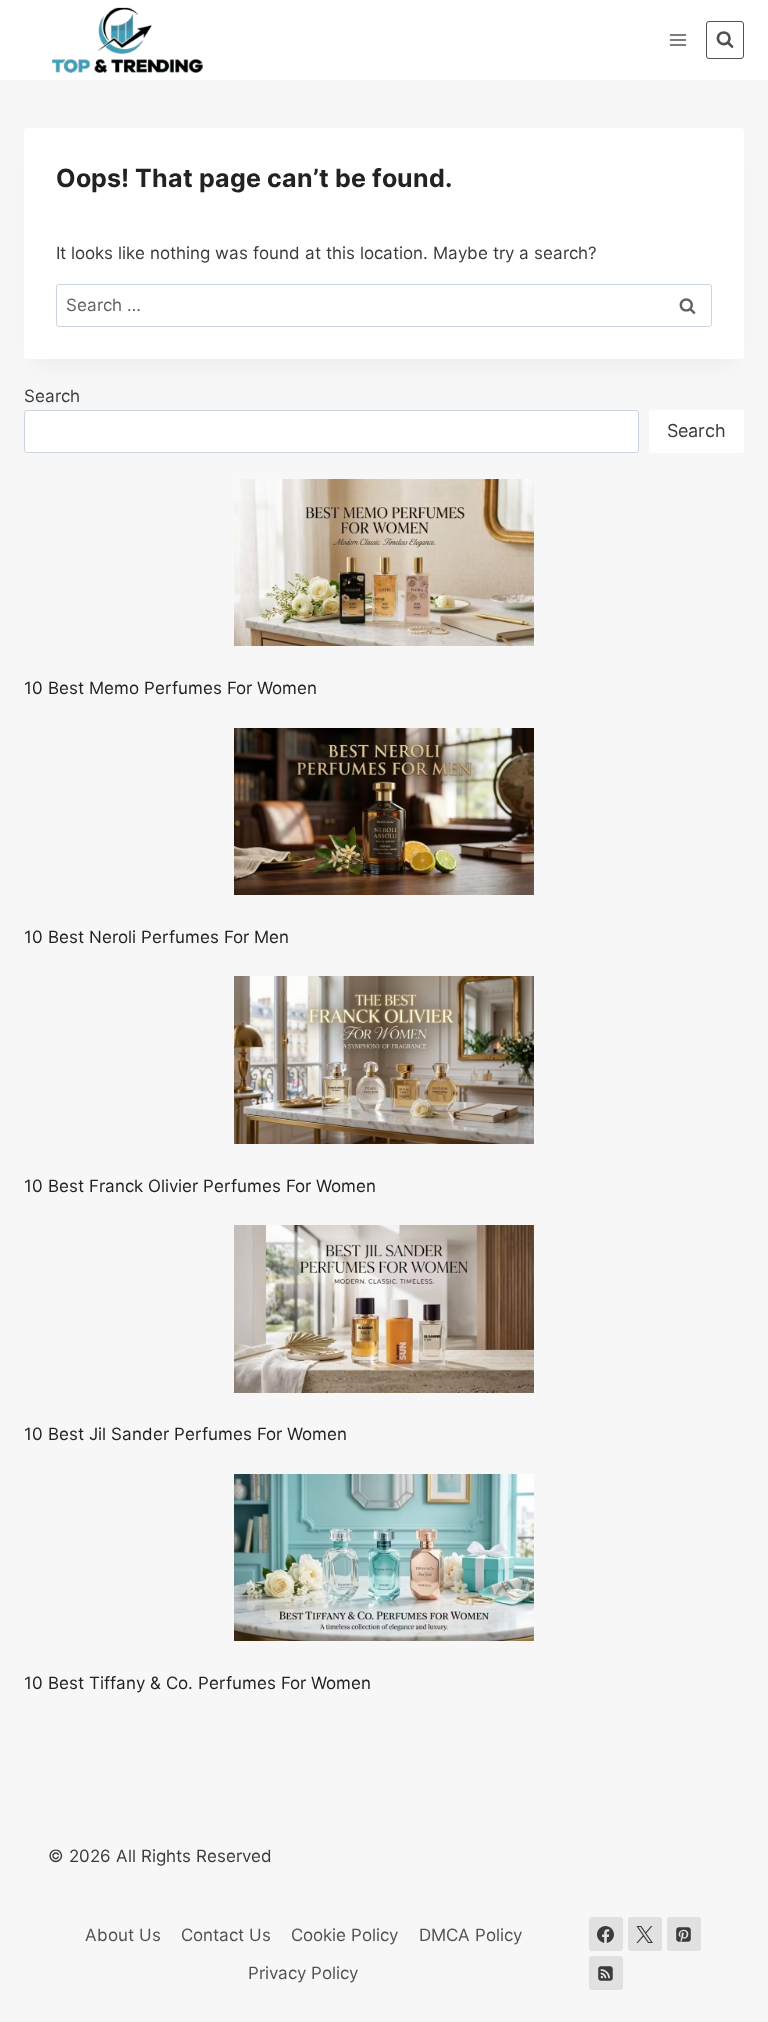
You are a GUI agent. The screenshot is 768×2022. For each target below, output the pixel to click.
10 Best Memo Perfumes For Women (170, 688)
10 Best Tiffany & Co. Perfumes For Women (197, 1683)
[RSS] (606, 1973)
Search (52, 396)
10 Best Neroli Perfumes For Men (156, 937)
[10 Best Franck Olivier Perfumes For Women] (384, 1060)
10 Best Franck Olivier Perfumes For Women (200, 1186)
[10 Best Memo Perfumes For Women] (384, 563)
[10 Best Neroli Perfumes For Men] (384, 812)
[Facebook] (606, 1934)
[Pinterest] (684, 1934)
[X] (645, 1934)
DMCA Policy (470, 1935)
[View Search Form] (725, 40)
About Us (123, 1935)
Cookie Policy (344, 1935)
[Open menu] (677, 39)
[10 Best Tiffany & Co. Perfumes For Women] (384, 1558)
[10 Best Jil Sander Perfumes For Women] (384, 1309)
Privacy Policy (303, 1973)
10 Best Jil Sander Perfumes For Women (185, 1434)
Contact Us (226, 1935)
